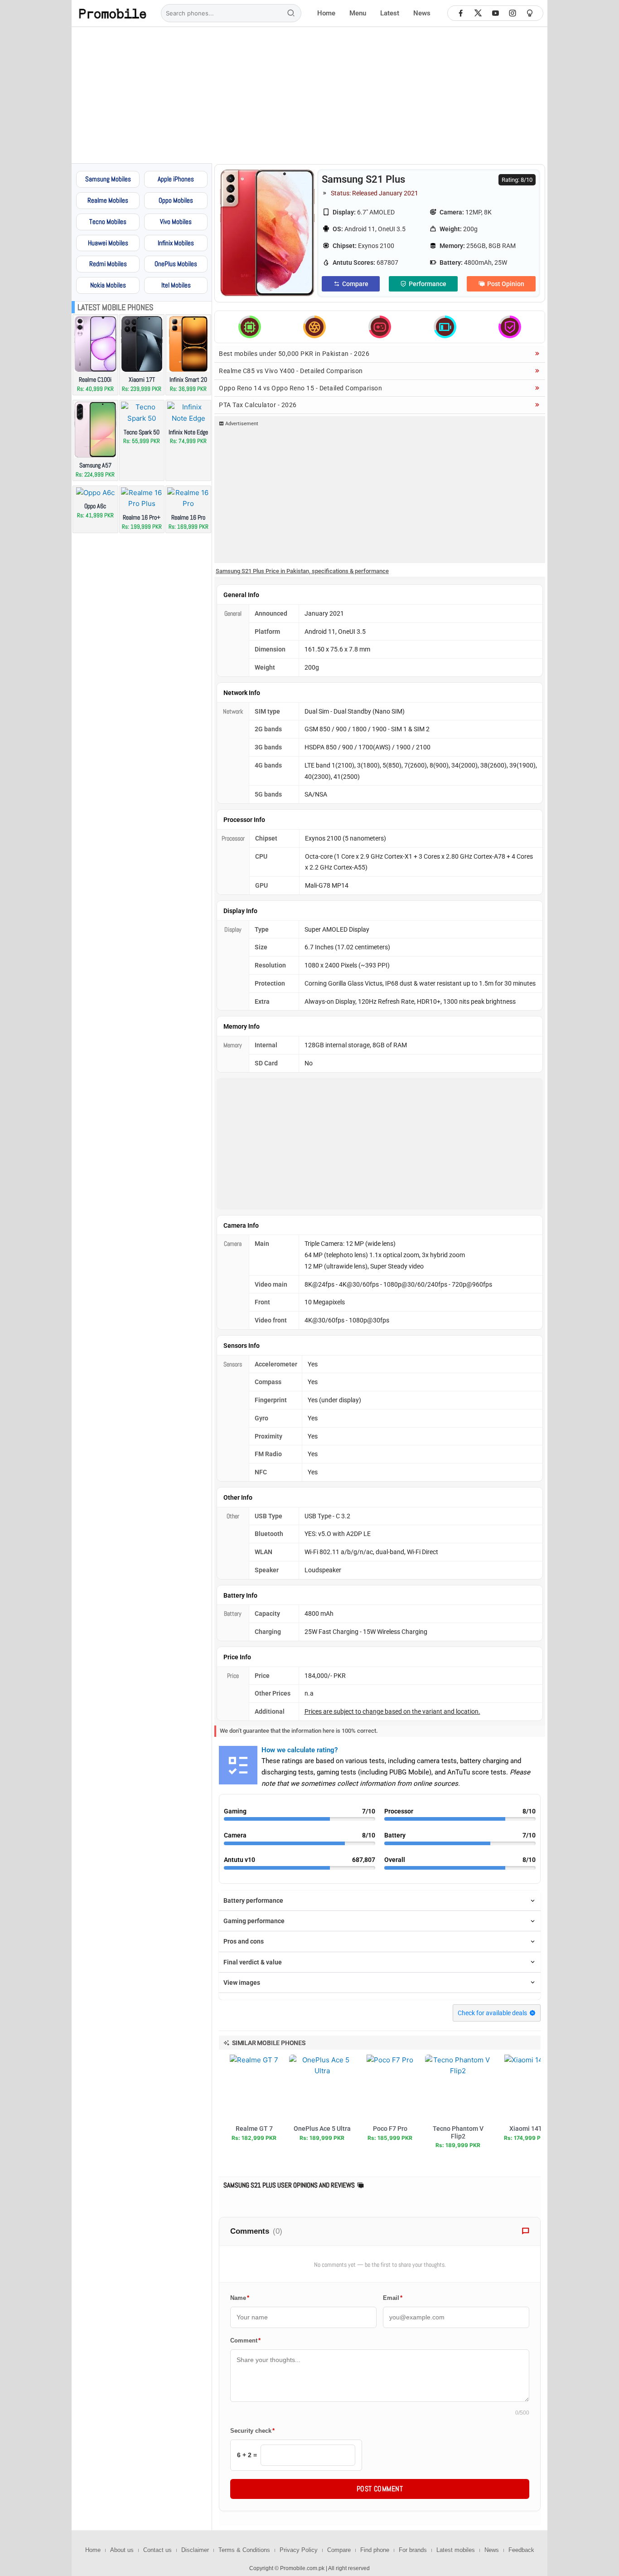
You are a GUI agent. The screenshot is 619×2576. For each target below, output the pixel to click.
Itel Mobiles (176, 285)
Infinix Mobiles (176, 243)
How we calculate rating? (300, 1750)
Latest (390, 13)
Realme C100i (95, 379)
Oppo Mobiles (176, 200)
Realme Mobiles (108, 200)
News (422, 13)
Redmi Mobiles (108, 264)
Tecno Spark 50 (142, 432)
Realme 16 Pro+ (142, 517)
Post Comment (380, 2489)
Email (393, 2298)
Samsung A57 (95, 465)
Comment (245, 2340)
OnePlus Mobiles (176, 264)
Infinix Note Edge (188, 432)
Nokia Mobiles (108, 285)
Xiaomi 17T (142, 379)
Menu (358, 13)
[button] (266, 2043)
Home (326, 13)
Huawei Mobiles (108, 243)
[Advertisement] (310, 95)
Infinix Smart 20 (188, 379)
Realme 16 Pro (188, 517)
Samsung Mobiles (108, 179)
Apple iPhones (176, 179)
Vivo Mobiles (176, 221)
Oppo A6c (95, 506)
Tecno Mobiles (108, 221)
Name (240, 2298)
